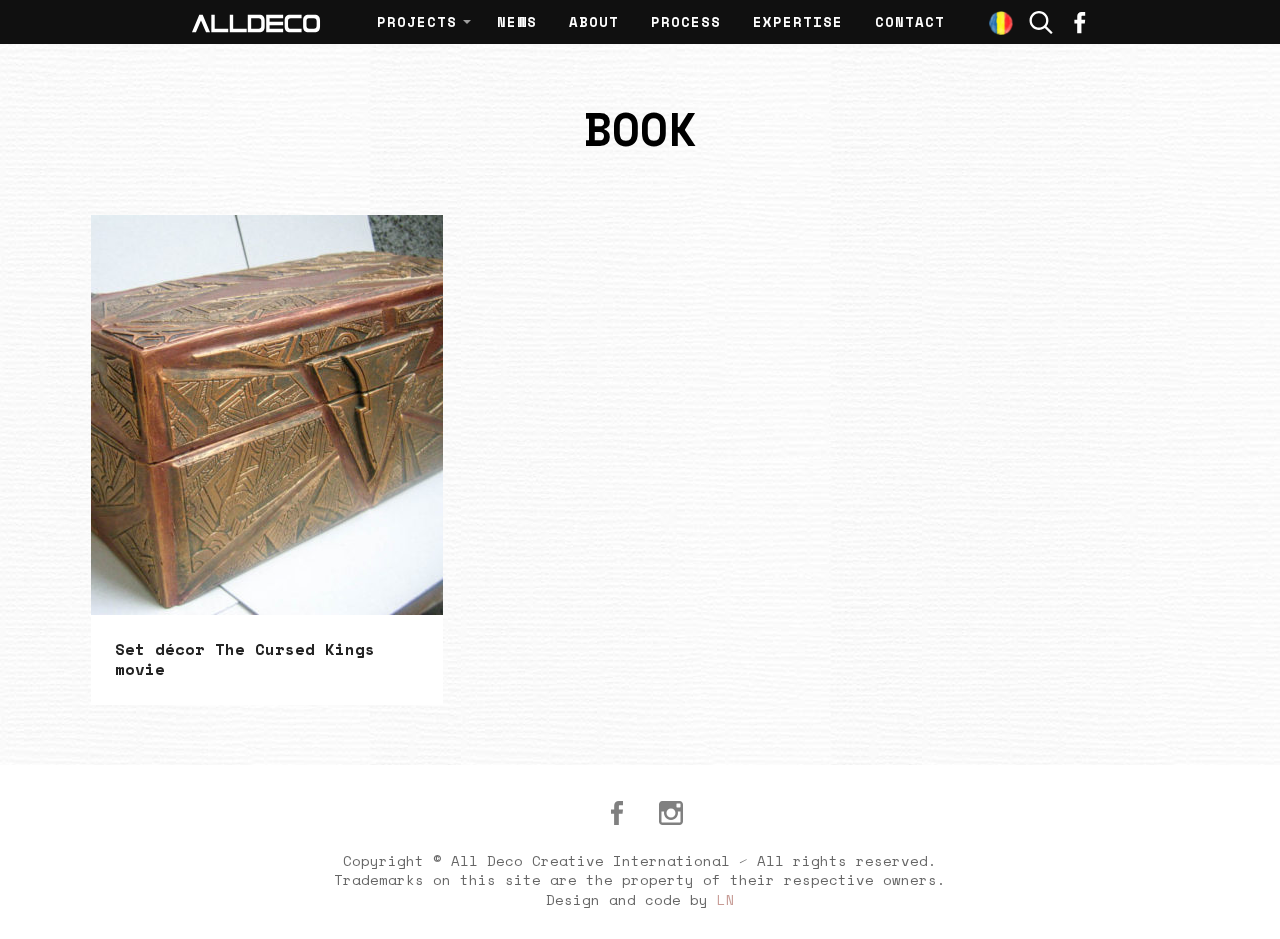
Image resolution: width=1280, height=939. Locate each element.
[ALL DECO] (256, 22)
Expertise (798, 21)
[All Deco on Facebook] (617, 813)
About (594, 21)
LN (726, 899)
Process (686, 21)
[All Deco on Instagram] (671, 813)
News (517, 21)
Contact (910, 21)
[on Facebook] (1080, 22)
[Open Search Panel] (1041, 22)
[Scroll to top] (1242, 901)
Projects (417, 21)
